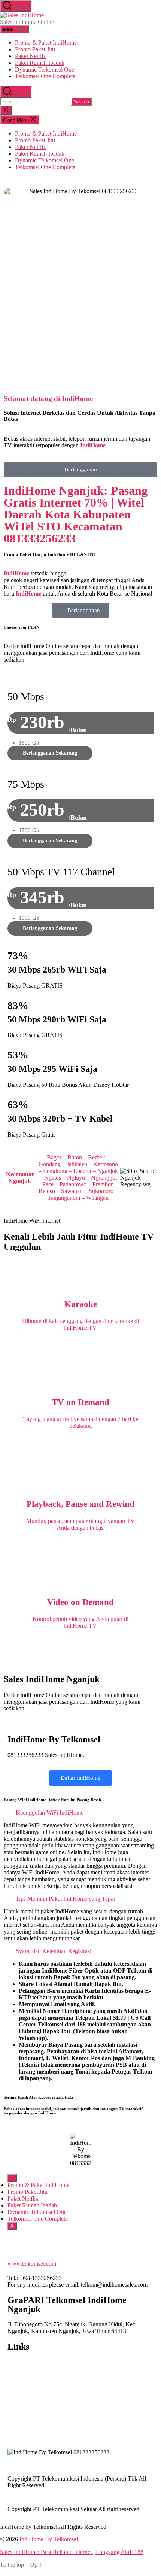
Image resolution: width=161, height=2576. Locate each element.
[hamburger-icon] (12, 2178)
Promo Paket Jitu (35, 49)
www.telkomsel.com (32, 2264)
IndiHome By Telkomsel (49, 2539)
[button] (80, 1813)
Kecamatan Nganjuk (20, 1178)
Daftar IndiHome (80, 1778)
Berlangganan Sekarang (50, 753)
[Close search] (6, 110)
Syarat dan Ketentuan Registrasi (54, 1951)
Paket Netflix (31, 56)
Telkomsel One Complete (45, 76)
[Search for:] (35, 101)
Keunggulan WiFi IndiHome (50, 1812)
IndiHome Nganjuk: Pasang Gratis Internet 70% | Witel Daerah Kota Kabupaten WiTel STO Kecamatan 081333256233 (76, 514)
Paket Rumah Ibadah (40, 63)
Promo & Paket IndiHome (46, 42)
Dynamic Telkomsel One (45, 69)
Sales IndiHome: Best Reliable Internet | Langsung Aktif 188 (72, 2552)
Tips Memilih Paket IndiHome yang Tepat (65, 1899)
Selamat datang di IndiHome (48, 399)
